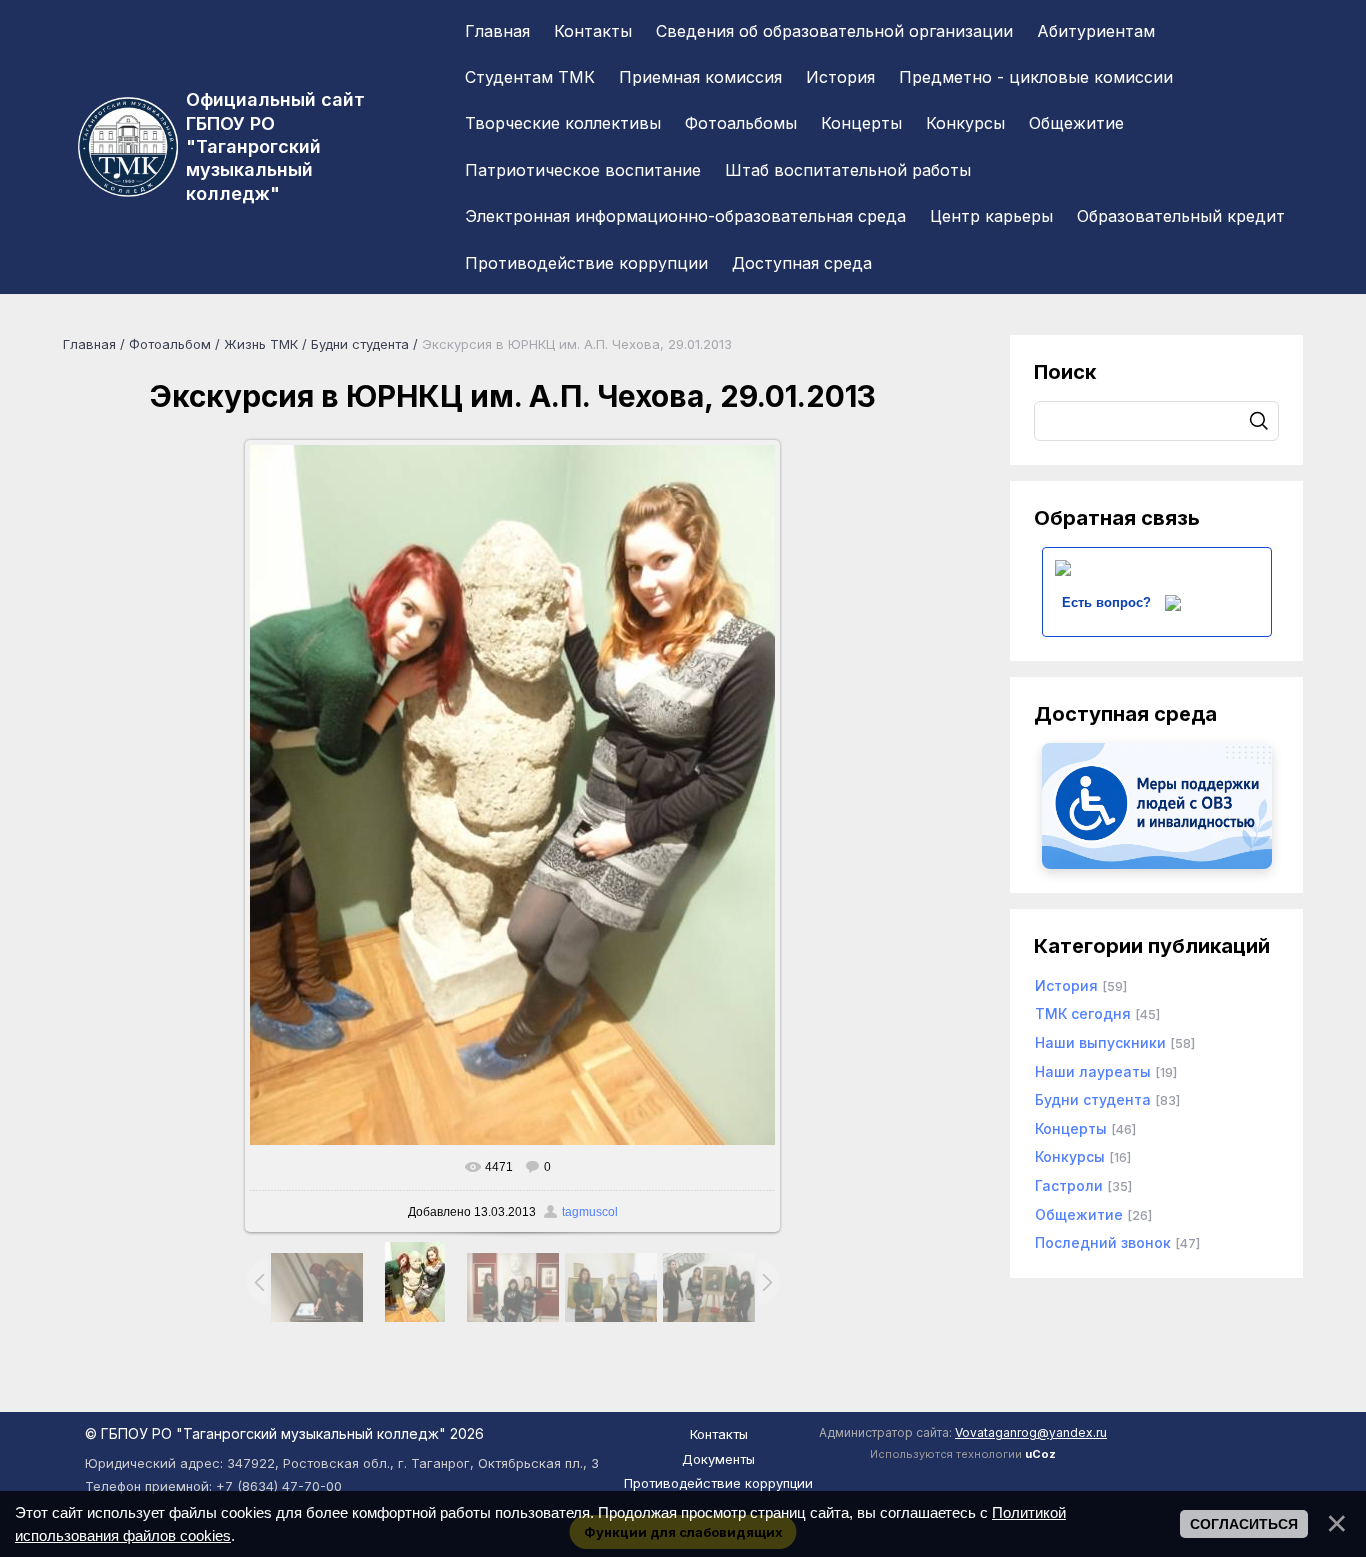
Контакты (719, 1434)
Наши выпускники (1100, 1042)
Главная (89, 344)
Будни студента (360, 344)
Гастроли (1069, 1185)
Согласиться (1244, 1524)
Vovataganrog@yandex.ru (1031, 1432)
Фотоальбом (170, 344)
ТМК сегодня (1083, 1013)
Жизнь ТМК (261, 344)
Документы (718, 1459)
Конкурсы (1070, 1156)
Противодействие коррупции (718, 1483)
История (1066, 985)
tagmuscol (590, 1212)
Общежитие (1079, 1214)
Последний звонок (1103, 1242)
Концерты (1071, 1128)
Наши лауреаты (1093, 1071)
